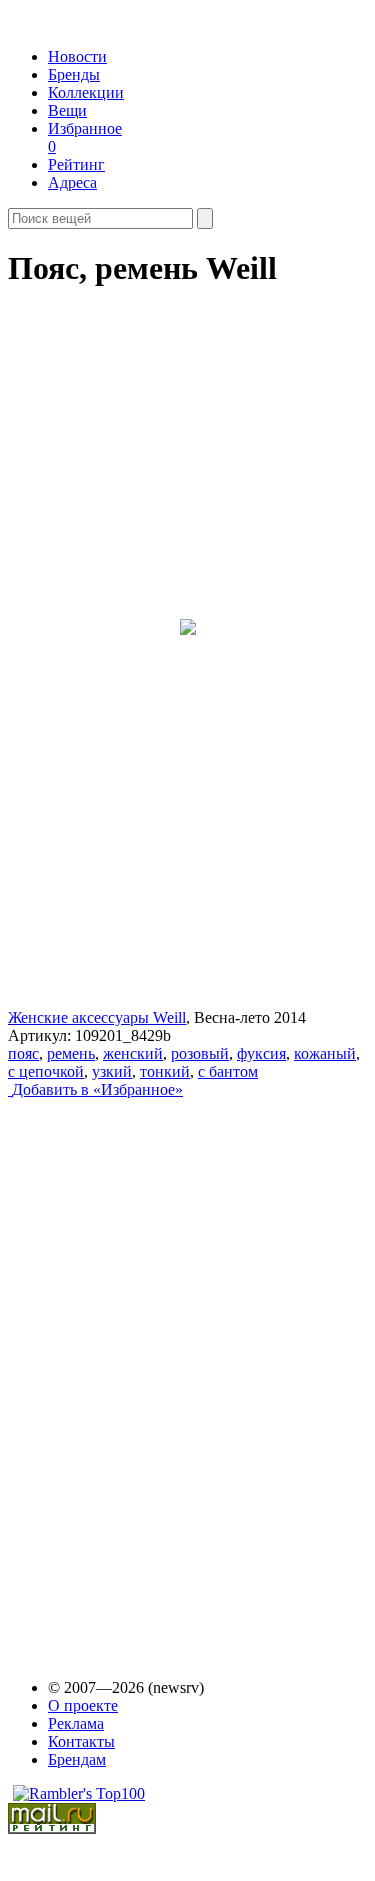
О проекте (83, 1705)
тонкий (165, 1071)
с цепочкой (46, 1071)
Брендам (77, 1759)
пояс (23, 1053)
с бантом (228, 1071)
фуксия (261, 1053)
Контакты (81, 1741)
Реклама (76, 1723)
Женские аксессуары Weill (97, 1017)
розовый (200, 1053)
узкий (112, 1071)
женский (133, 1053)
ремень (71, 1053)
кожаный (325, 1053)
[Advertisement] (161, 1370)
